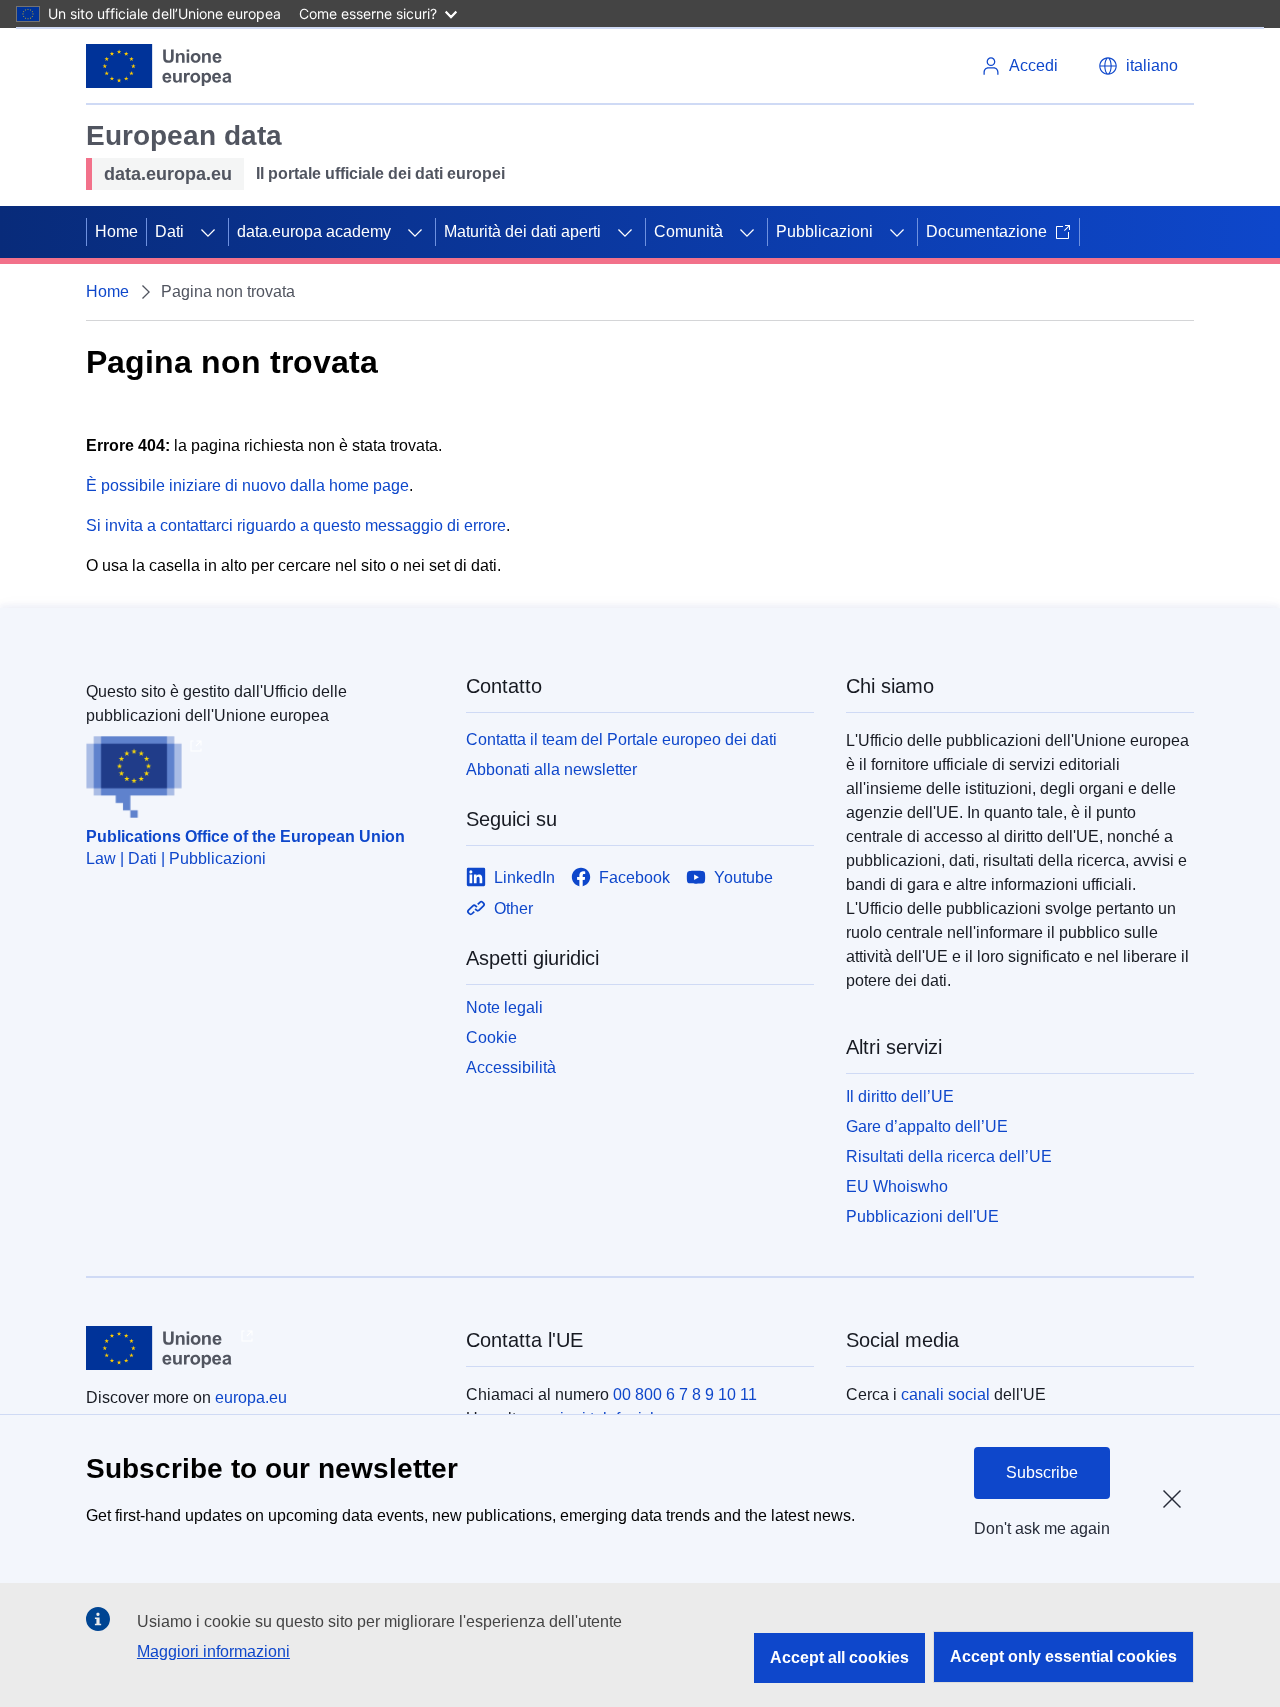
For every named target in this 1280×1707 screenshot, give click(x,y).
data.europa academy (314, 231)
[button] (1138, 66)
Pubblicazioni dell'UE (922, 1216)
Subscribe (1042, 1472)
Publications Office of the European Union (245, 836)
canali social (945, 1394)
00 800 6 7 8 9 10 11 (685, 1394)
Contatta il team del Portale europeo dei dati (621, 739)
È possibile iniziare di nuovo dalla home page (247, 485)
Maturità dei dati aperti (522, 231)
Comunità (688, 231)
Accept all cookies (839, 1657)
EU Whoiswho (897, 1186)
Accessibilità (511, 1067)
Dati (169, 231)
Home (116, 231)
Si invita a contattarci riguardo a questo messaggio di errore (296, 525)
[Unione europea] (159, 66)
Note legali (504, 1007)
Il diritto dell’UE (900, 1096)
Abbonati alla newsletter (551, 769)
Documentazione (986, 231)
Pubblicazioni (824, 231)
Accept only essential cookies (1063, 1656)
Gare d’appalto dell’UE (927, 1126)
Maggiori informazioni (213, 1651)
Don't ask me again (1042, 1528)
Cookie (491, 1037)
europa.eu (251, 1397)
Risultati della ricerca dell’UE (949, 1156)
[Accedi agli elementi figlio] (208, 232)
